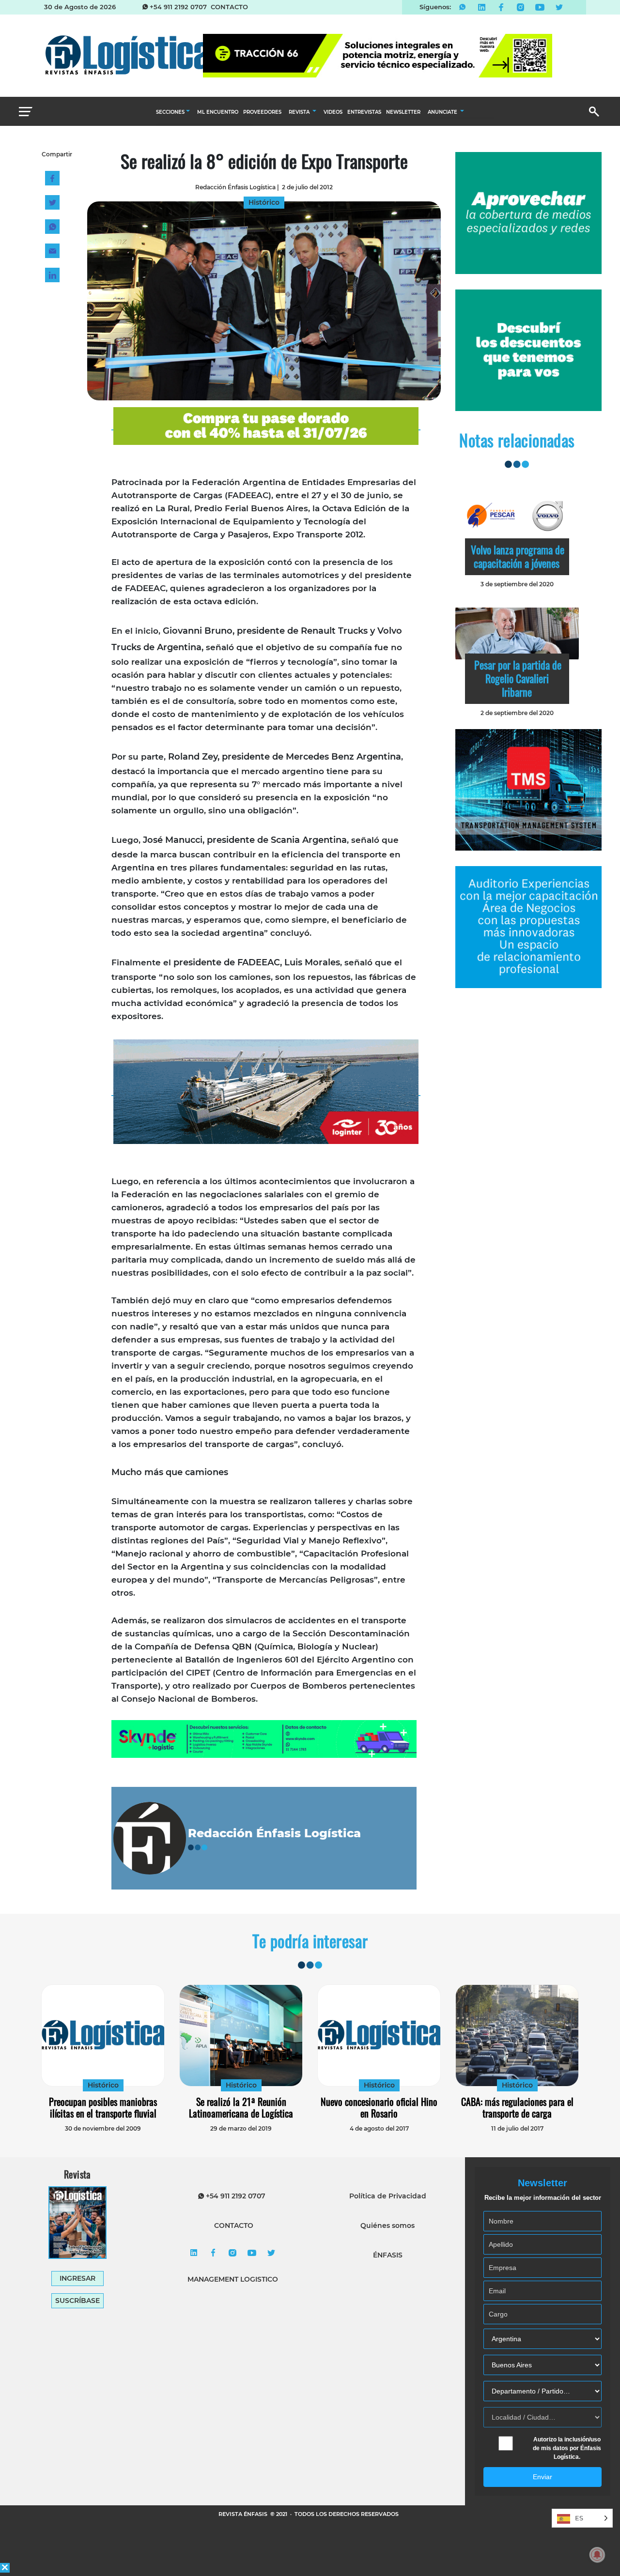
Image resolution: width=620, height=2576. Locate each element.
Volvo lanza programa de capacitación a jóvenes (518, 556)
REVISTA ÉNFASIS (244, 2514)
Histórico (103, 2085)
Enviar (542, 2477)
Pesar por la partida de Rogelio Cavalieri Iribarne (518, 678)
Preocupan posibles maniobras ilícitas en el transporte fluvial (103, 2107)
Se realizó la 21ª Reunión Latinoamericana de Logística (241, 2107)
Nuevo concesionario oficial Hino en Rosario (379, 2107)
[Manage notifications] (597, 2555)
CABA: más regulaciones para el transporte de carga (517, 2107)
